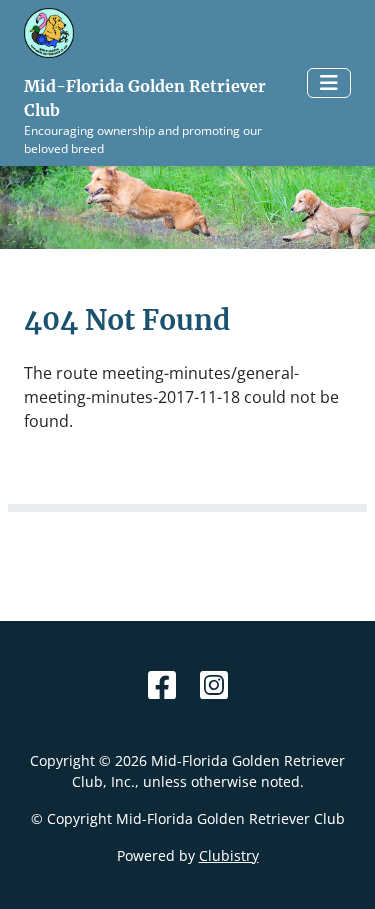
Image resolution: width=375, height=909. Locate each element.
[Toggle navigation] (329, 83)
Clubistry (229, 855)
